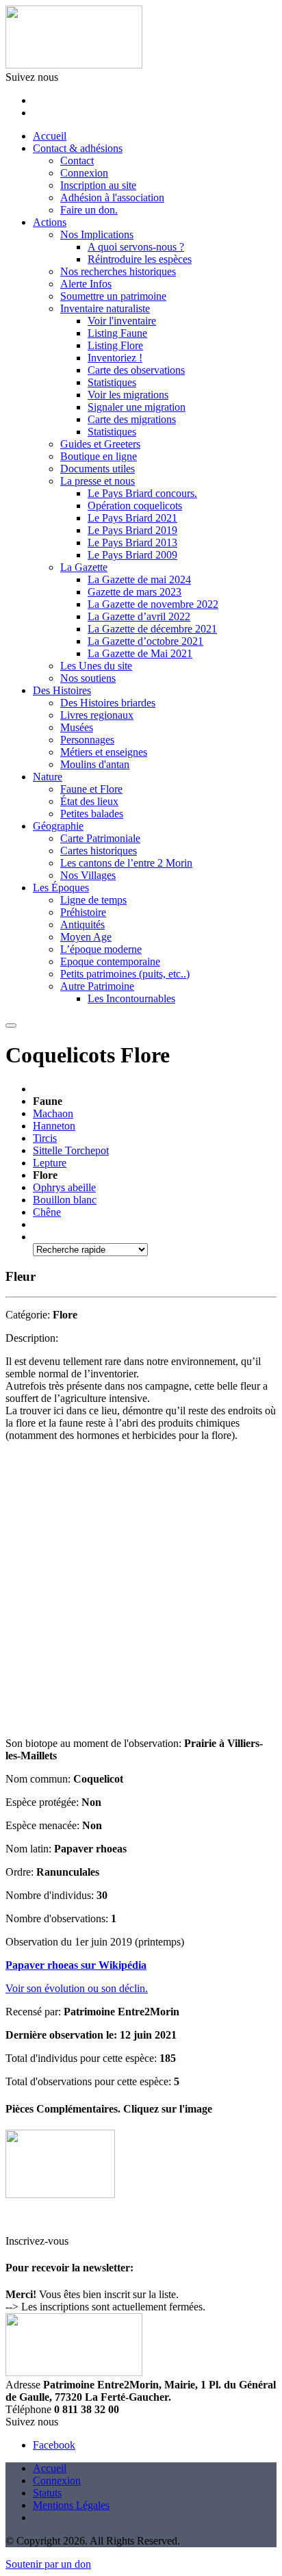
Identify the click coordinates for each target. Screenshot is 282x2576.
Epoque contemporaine (110, 961)
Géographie (58, 826)
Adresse (23, 2385)
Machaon (53, 1113)
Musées (77, 727)
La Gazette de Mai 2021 (140, 653)
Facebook (54, 2445)
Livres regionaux (97, 715)
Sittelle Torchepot (71, 1150)
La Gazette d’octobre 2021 (145, 641)
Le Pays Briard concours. (142, 493)
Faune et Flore (91, 789)
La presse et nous (98, 481)
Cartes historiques (99, 851)
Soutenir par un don (48, 2564)
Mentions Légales (71, 2505)
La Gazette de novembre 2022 (153, 604)
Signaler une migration (137, 407)
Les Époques (61, 888)
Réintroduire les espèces (140, 259)
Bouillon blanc (65, 1200)
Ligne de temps (93, 900)
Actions (50, 222)
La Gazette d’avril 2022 (139, 616)
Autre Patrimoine (97, 986)
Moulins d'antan (95, 764)
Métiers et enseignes (104, 752)
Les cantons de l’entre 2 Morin (126, 863)
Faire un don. (89, 210)
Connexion (84, 173)
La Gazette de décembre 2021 (152, 629)
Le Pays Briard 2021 (132, 518)
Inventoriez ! (115, 358)
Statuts (47, 2493)
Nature (48, 777)
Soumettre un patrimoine (113, 296)
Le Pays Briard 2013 (132, 543)
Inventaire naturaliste (105, 308)
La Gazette (84, 567)
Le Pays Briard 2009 (132, 555)
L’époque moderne (101, 949)
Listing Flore (115, 345)
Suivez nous (32, 77)
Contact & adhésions (78, 148)
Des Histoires (62, 690)
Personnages (87, 740)
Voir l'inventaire (122, 321)
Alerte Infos (86, 284)
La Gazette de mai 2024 (139, 579)
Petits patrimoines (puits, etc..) (125, 974)
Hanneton (54, 1126)
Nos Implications (97, 234)
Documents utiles (98, 469)
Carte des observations (136, 370)
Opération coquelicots (135, 506)
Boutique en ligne (99, 456)
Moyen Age (86, 937)
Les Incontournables (131, 998)
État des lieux (89, 801)
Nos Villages (88, 875)
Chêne (47, 1212)
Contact (77, 161)
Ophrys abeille (64, 1187)
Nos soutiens (88, 678)
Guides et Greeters (100, 444)
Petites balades (92, 814)
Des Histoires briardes (108, 703)
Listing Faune (117, 333)
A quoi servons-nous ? (136, 247)
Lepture (50, 1163)
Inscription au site (98, 185)
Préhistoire (83, 912)
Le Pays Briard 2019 (132, 530)
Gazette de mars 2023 (134, 592)
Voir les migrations (128, 395)
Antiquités (82, 924)
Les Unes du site (96, 666)
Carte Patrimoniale (100, 838)
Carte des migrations (132, 419)
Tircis (45, 1138)
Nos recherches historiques (118, 271)
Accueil (50, 136)
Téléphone (28, 2409)
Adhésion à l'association (112, 197)
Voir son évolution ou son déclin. (77, 1988)
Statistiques (112, 382)
